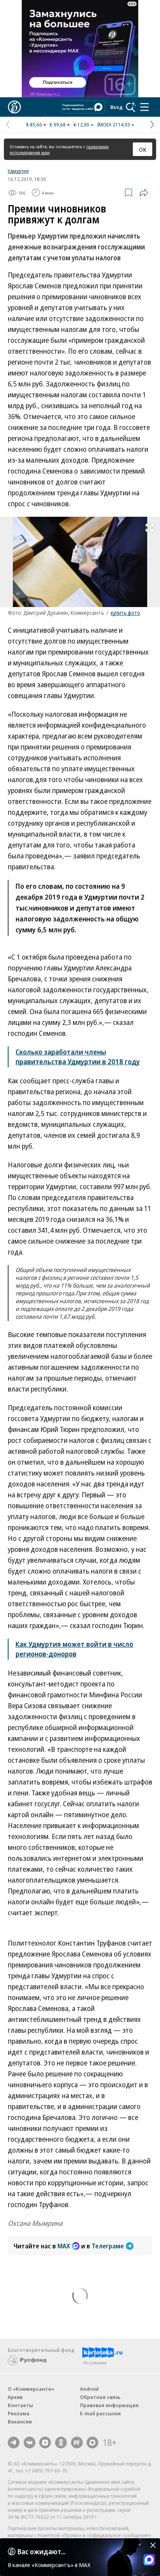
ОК (143, 149)
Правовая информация (109, 2405)
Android (89, 2389)
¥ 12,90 (81, 125)
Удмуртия (18, 171)
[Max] (92, 2443)
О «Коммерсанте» (31, 2389)
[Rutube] (77, 2443)
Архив (15, 2397)
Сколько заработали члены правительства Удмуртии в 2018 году (78, 1057)
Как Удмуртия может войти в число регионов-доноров (74, 1649)
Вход (117, 107)
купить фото (125, 613)
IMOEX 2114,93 (114, 125)
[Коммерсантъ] (14, 107)
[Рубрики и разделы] (144, 107)
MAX (64, 2246)
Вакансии (20, 2422)
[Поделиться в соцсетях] (144, 193)
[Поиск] (131, 107)
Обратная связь (100, 2397)
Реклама (19, 2413)
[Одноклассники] (61, 2443)
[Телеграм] (14, 2443)
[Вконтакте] (30, 2443)
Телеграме (108, 2246)
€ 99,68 (58, 125)
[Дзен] (45, 2443)
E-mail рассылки (100, 2413)
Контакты (20, 2405)
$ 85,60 (34, 125)
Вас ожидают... (42, 2551)
